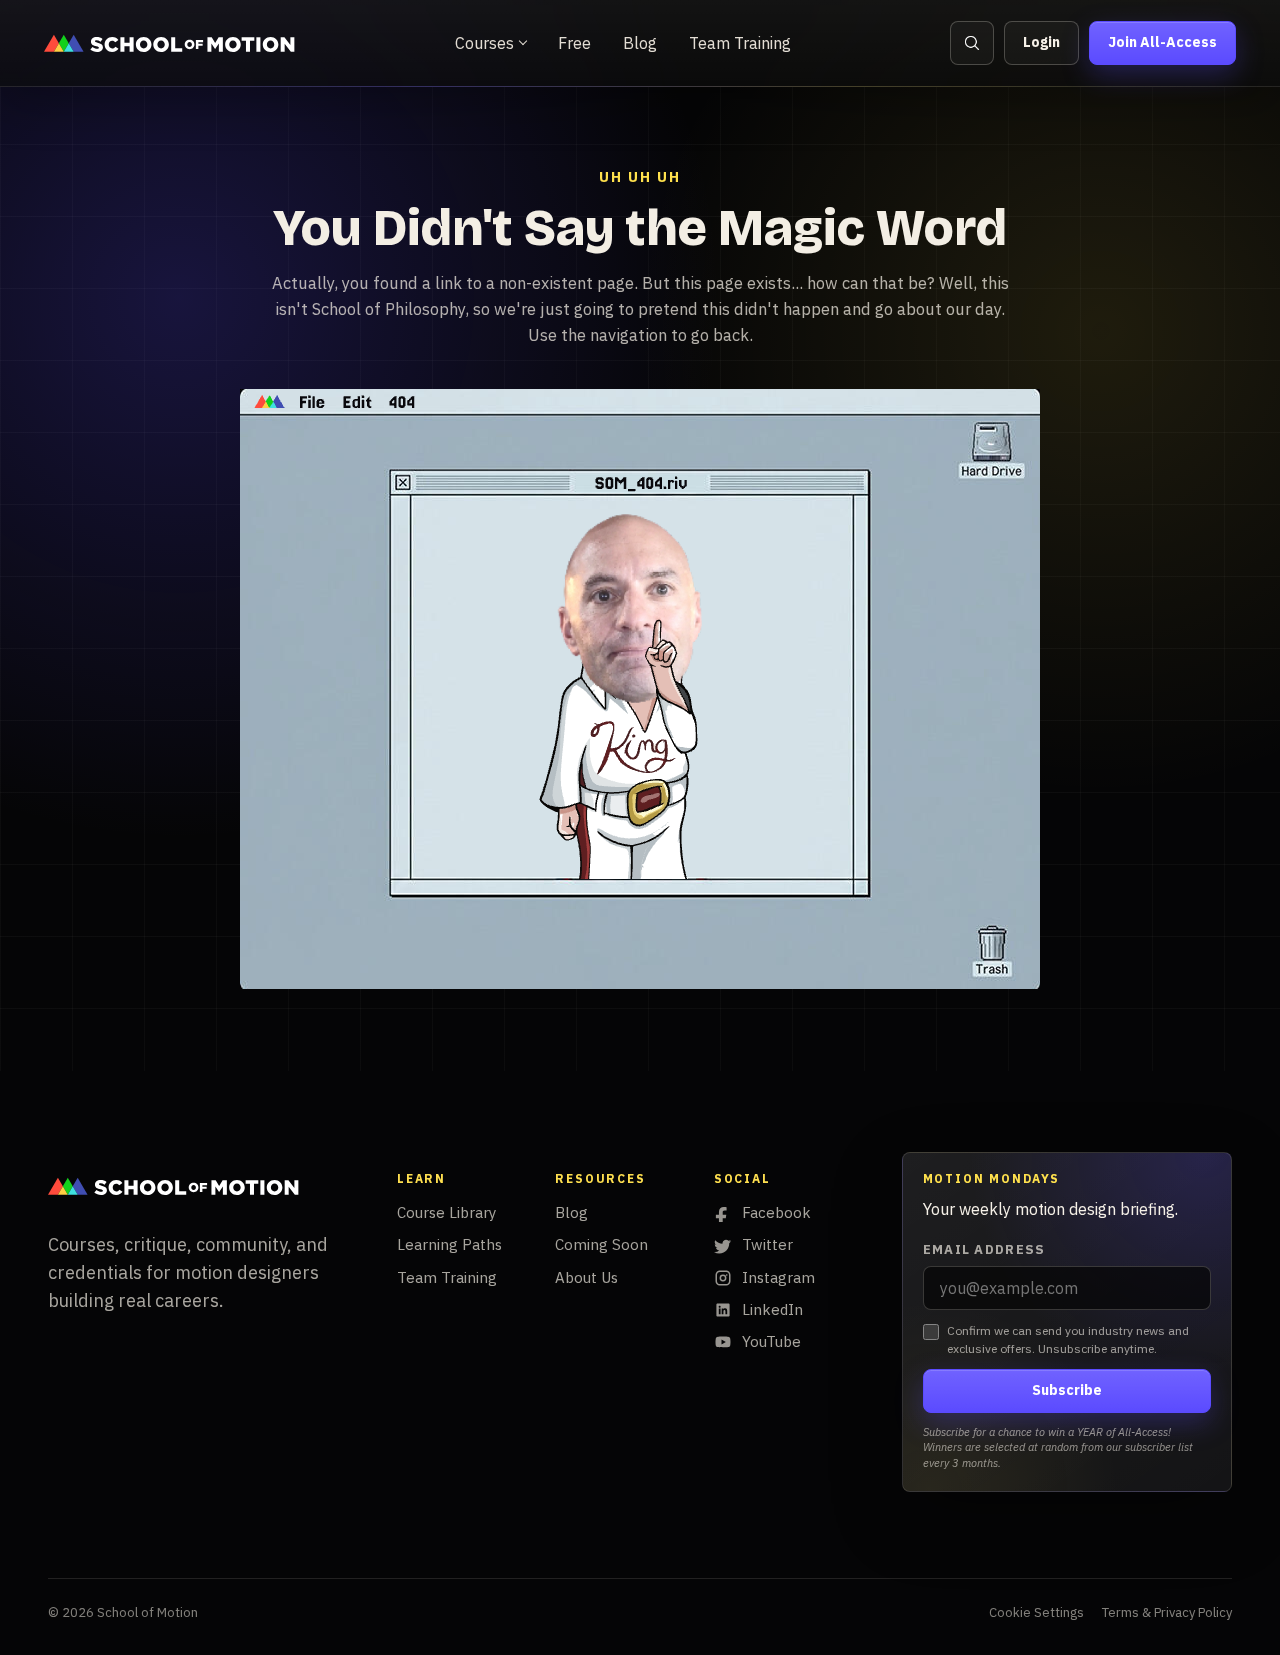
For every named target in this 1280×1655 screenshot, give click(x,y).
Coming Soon (601, 1244)
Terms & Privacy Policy (1167, 1612)
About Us (586, 1277)
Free (574, 43)
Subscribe (1067, 1390)
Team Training (740, 43)
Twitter (767, 1244)
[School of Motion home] (169, 43)
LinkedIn (772, 1309)
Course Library (446, 1212)
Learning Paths (449, 1244)
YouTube (771, 1341)
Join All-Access (1162, 42)
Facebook (776, 1212)
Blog (640, 43)
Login (1041, 42)
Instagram (778, 1277)
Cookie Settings (1036, 1612)
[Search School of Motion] (972, 43)
